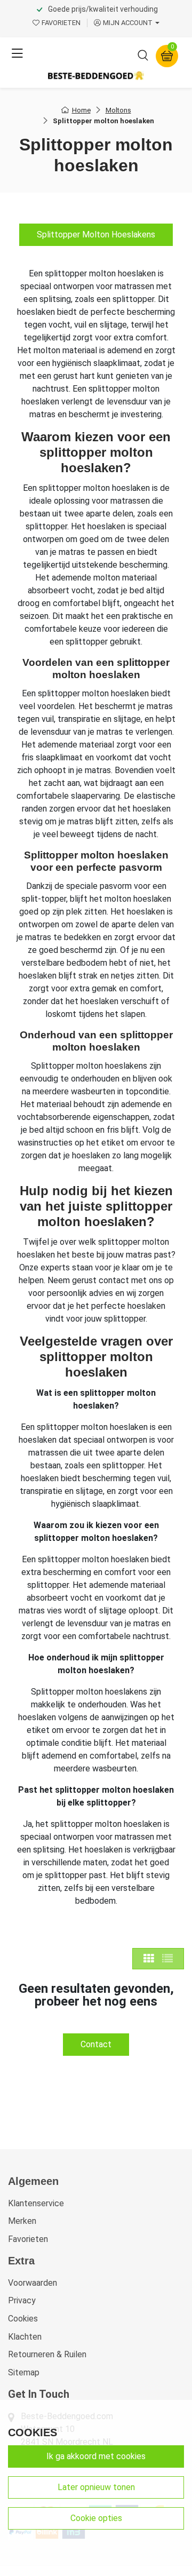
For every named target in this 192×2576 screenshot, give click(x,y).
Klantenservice (36, 2203)
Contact (96, 2044)
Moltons (118, 110)
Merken (22, 2221)
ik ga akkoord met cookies (96, 2456)
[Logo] (96, 75)
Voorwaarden (33, 2283)
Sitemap (24, 2372)
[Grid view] (149, 1959)
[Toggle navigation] (17, 54)
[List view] (167, 1959)
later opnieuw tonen (96, 2487)
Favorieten (28, 2239)
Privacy (22, 2300)
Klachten (25, 2337)
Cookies (23, 2319)
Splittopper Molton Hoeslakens (96, 234)
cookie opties (96, 2518)
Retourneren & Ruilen (47, 2354)
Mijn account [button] (128, 23)
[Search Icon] (143, 57)
